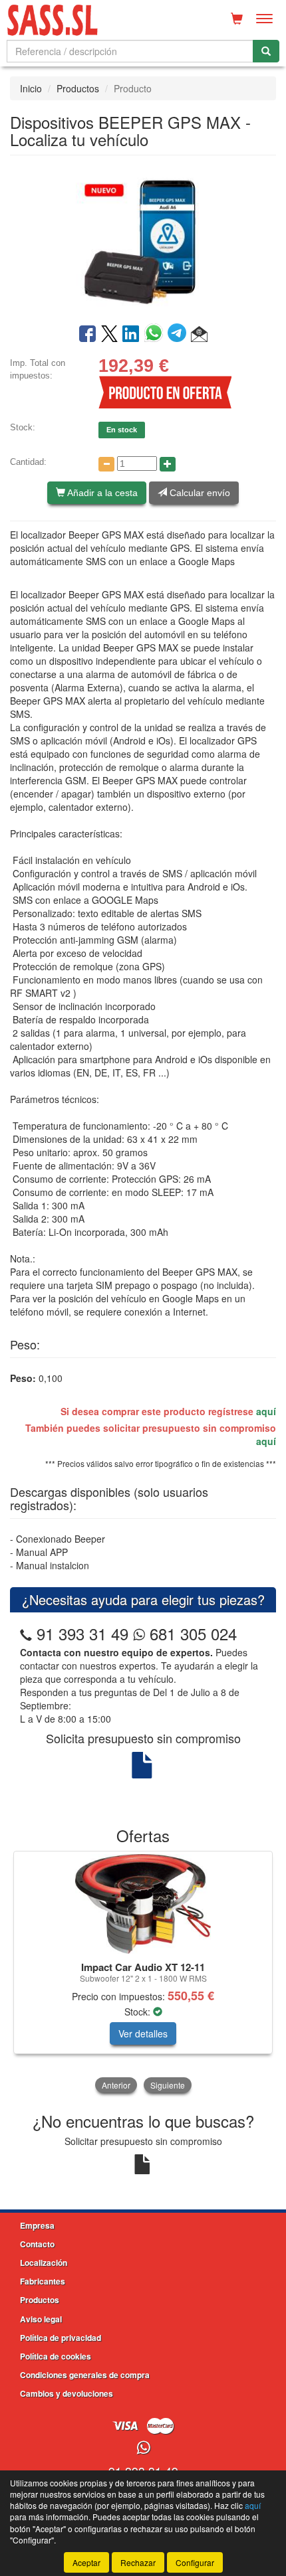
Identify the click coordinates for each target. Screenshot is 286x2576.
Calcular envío (199, 493)
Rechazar (138, 2562)
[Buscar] (266, 51)
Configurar (195, 2562)
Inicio (31, 88)
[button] (199, 335)
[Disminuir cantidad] (106, 464)
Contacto (37, 2244)
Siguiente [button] (168, 2085)
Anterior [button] (116, 2085)
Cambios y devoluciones (67, 2393)
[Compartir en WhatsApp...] (156, 335)
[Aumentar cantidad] (168, 464)
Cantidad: (28, 462)
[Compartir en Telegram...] (179, 335)
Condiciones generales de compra (85, 2375)
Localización (44, 2263)
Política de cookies (56, 2356)
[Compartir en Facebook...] (87, 335)
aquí (266, 1411)
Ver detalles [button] (143, 2033)
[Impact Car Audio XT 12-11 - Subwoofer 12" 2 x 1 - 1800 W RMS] (143, 1904)
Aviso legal (41, 2319)
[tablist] (143, 1973)
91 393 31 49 (82, 1633)
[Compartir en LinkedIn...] (131, 335)
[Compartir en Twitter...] (109, 335)
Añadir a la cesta (101, 493)
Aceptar (86, 2562)
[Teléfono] (26, 1633)
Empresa (37, 2225)
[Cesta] (237, 19)
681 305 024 (191, 1633)
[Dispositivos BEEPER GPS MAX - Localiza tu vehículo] (143, 238)
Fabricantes (43, 2281)
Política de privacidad (61, 2338)
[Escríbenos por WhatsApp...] (143, 2448)
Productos (78, 88)
